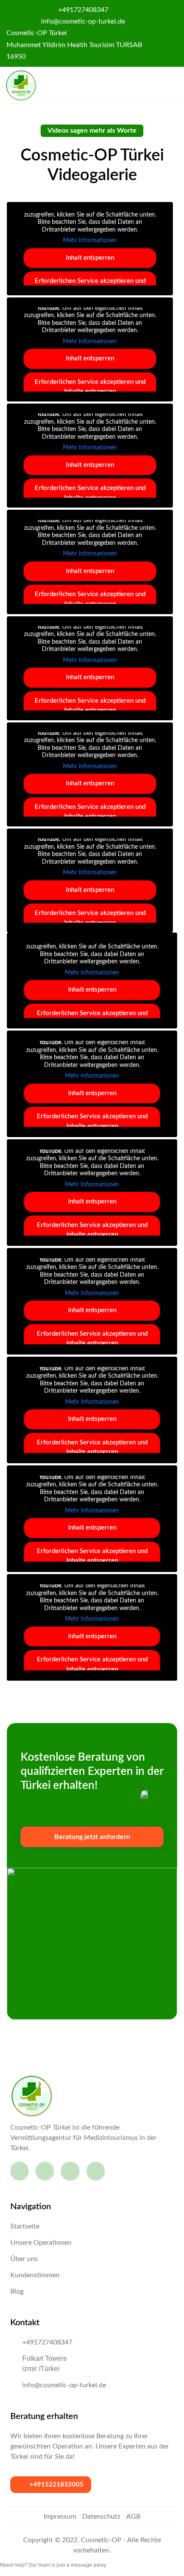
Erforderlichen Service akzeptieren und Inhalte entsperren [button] (90, 387)
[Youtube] (70, 2171)
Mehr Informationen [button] (90, 241)
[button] (167, 86)
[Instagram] (45, 2171)
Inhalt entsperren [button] (90, 258)
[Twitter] (96, 2171)
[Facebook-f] (19, 2171)
